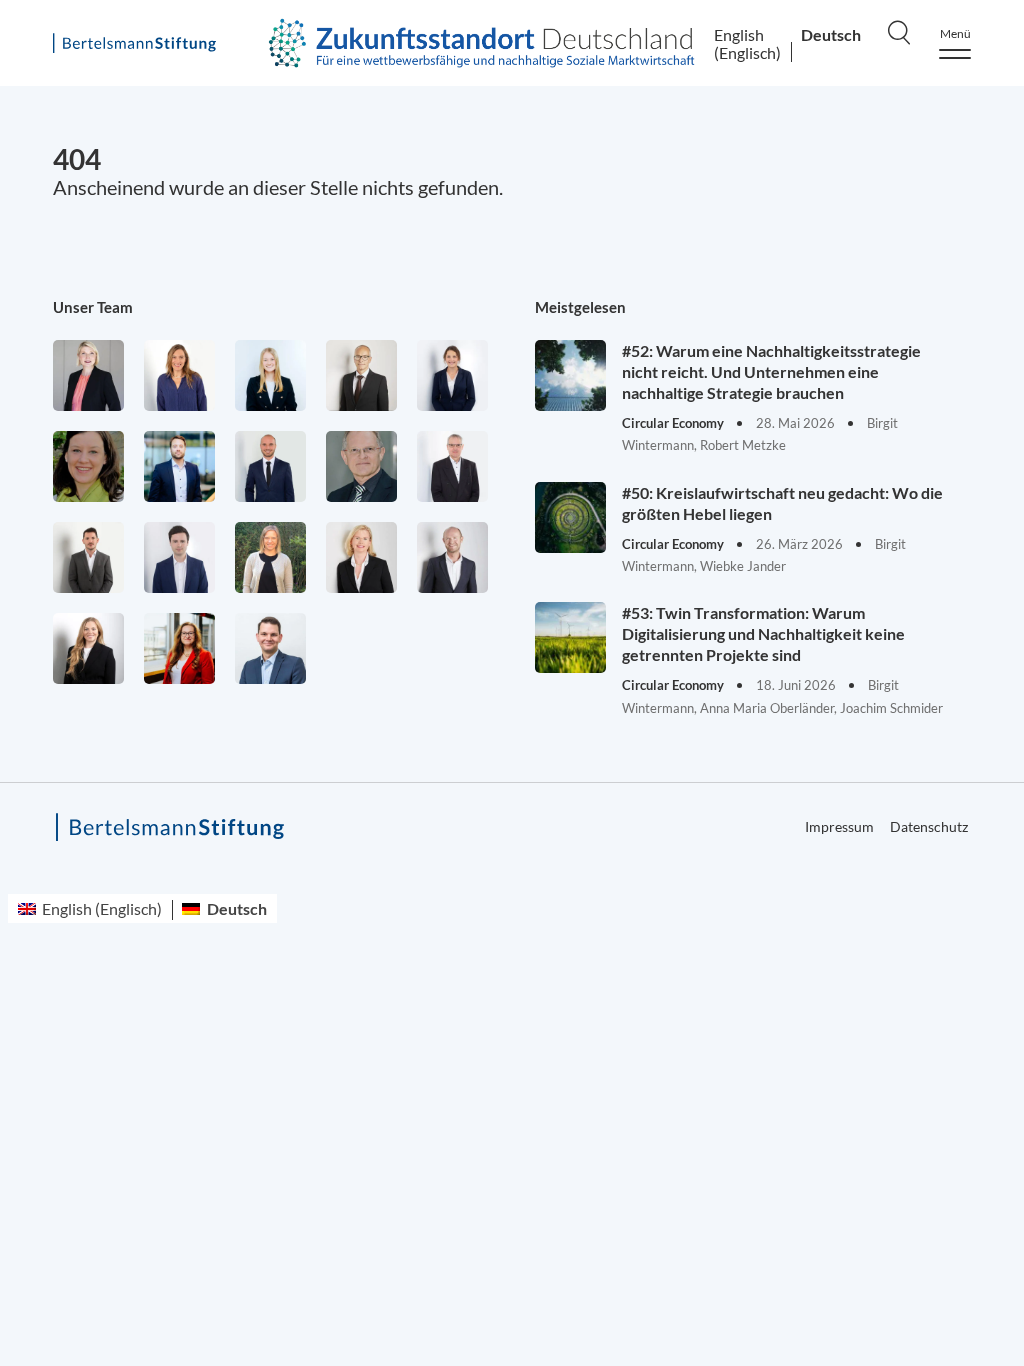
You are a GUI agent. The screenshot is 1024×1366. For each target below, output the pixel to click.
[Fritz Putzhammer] (179, 557)
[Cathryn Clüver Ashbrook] (88, 375)
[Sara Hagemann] (452, 375)
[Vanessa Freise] (270, 375)
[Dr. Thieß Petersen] (452, 466)
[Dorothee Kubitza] (88, 466)
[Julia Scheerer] (270, 557)
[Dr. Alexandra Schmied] (361, 557)
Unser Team (93, 307)
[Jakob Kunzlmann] (179, 466)
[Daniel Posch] (88, 557)
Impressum (839, 826)
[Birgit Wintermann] (179, 648)
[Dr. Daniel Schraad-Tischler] (452, 557)
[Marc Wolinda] (270, 648)
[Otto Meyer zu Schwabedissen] (270, 466)
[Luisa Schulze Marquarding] (88, 648)
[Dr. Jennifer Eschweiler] (179, 375)
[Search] (899, 32)
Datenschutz (929, 826)
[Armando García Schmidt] (361, 375)
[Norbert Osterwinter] (361, 466)
